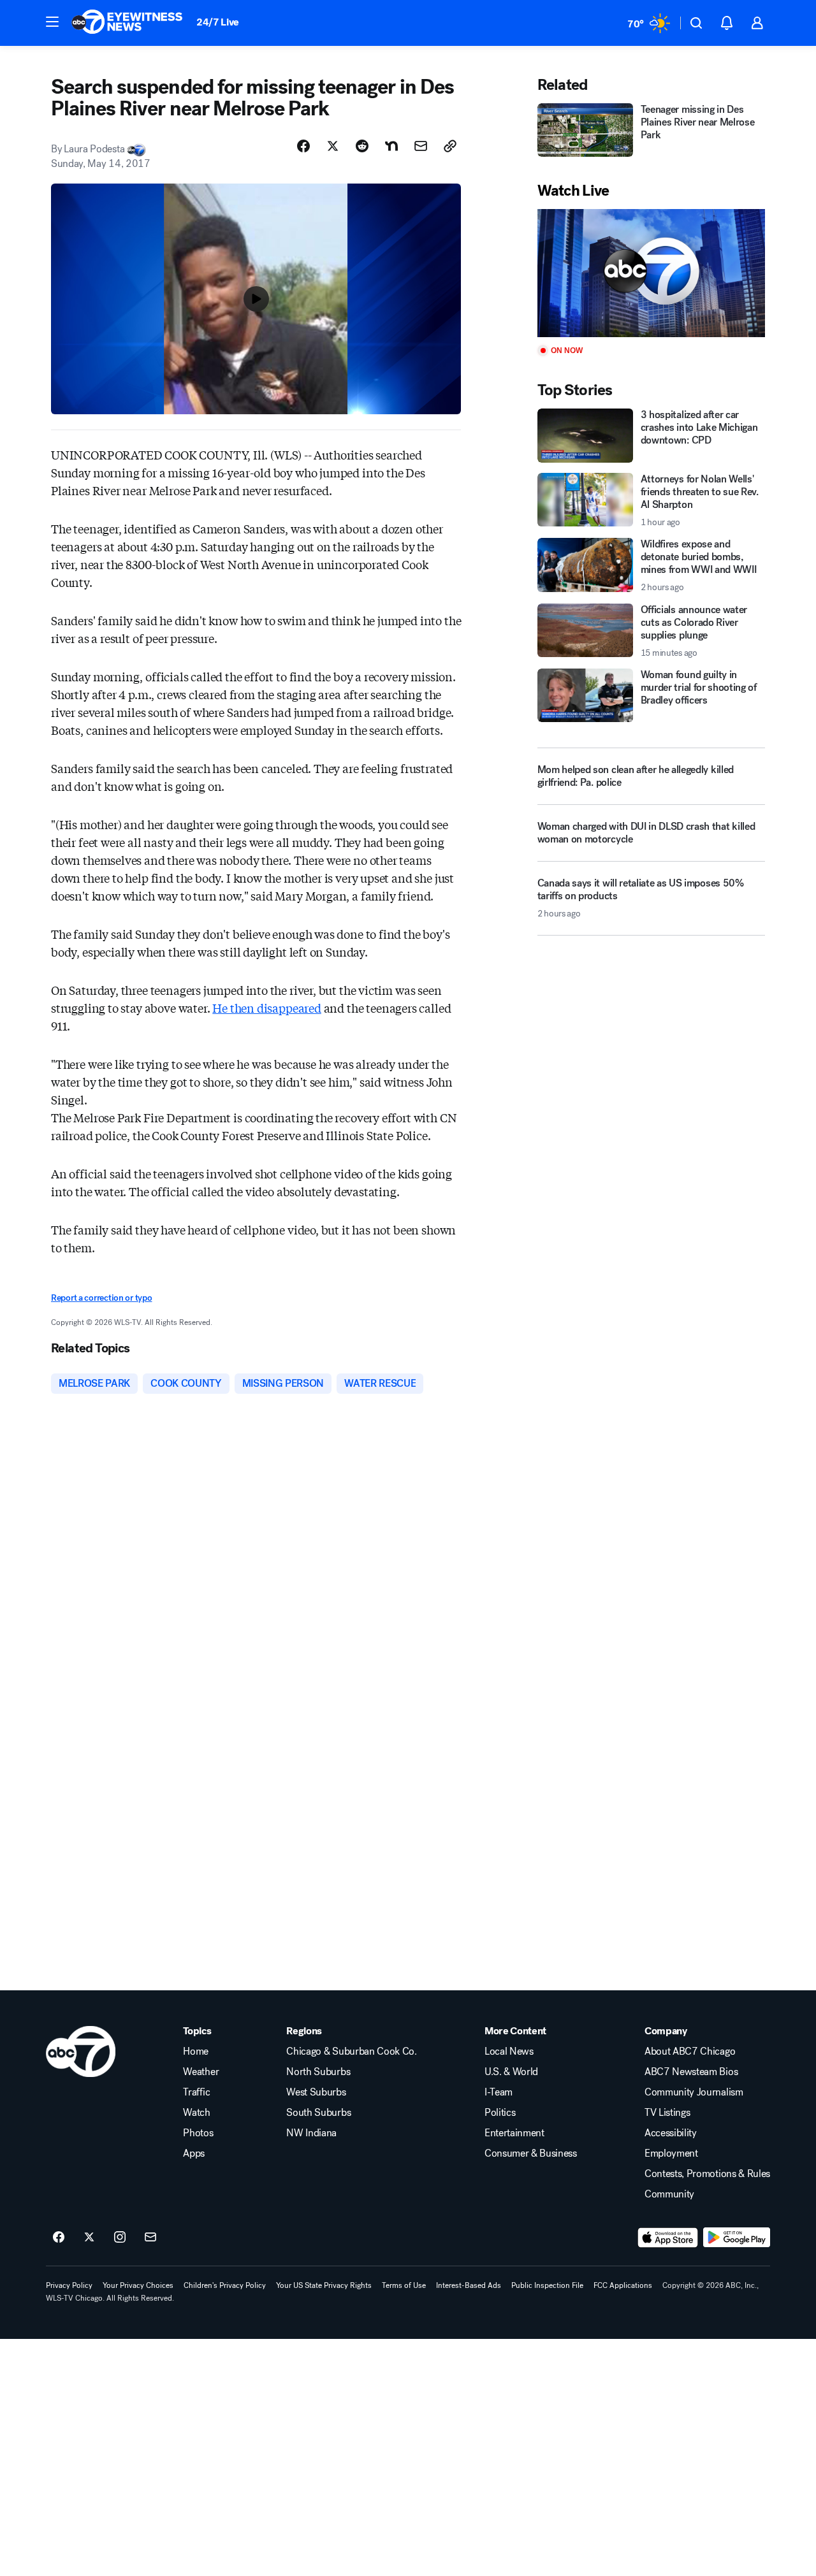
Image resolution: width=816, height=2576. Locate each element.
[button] (52, 22)
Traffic (196, 2092)
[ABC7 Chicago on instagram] (120, 2238)
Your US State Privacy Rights (324, 2285)
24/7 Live (218, 22)
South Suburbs (318, 2113)
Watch (196, 2113)
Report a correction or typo (101, 1298)
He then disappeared (267, 1008)
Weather (201, 2072)
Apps (194, 2153)
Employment (671, 2153)
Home (196, 2051)
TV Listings (667, 2113)
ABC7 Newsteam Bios (691, 2072)
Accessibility (671, 2133)
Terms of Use (404, 2285)
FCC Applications (623, 2285)
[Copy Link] (450, 146)
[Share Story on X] (333, 146)
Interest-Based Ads (469, 2285)
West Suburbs (316, 2092)
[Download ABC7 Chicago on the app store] (668, 2238)
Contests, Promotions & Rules (707, 2174)
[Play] (651, 273)
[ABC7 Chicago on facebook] (59, 2238)
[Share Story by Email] (421, 146)
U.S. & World (511, 2072)
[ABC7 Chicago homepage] (127, 23)
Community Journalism (694, 2092)
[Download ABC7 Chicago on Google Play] (737, 2238)
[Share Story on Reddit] (362, 146)
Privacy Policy (69, 2285)
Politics (500, 2113)
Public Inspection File (547, 2285)
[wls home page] (81, 2051)
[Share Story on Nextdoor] (391, 146)
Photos (198, 2133)
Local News (509, 2051)
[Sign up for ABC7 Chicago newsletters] (150, 2238)
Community (669, 2194)
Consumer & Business (531, 2153)
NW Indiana (311, 2133)
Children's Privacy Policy (225, 2285)
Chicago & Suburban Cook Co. (351, 2051)
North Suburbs (318, 2072)
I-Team (499, 2092)
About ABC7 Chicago (690, 2051)
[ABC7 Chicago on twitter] (89, 2238)
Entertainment (514, 2133)
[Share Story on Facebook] (303, 146)
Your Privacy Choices (138, 2285)
